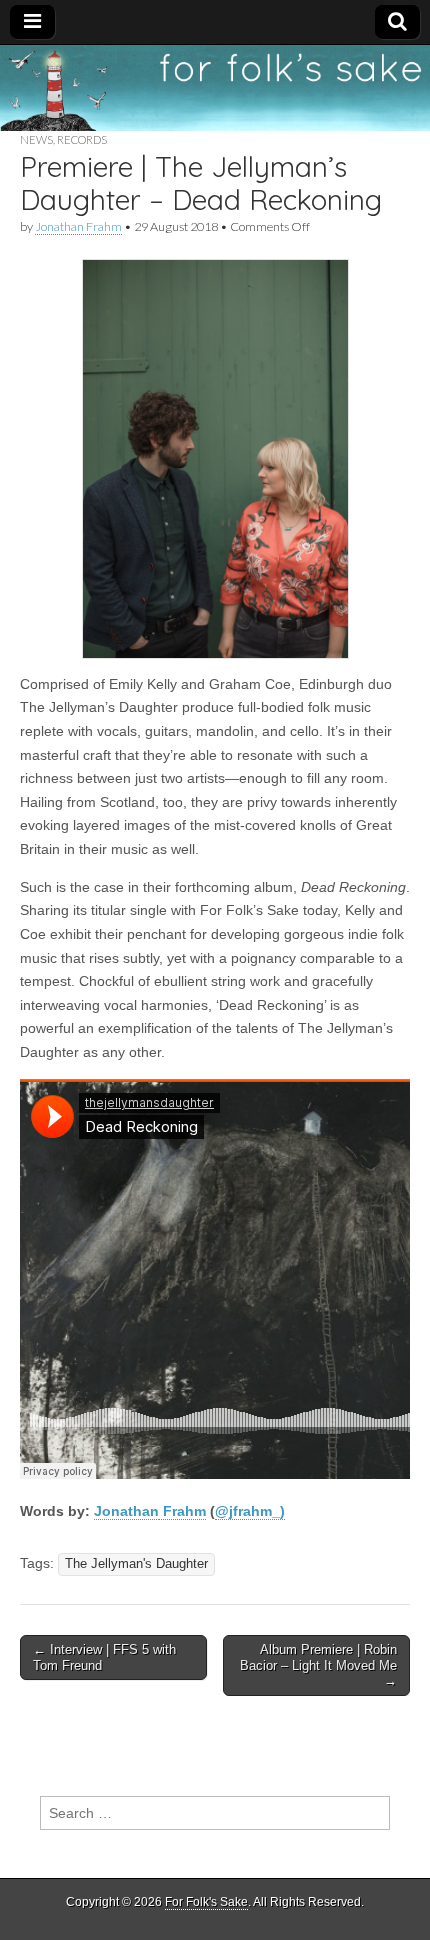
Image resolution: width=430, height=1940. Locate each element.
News (36, 139)
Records (82, 139)
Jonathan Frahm (78, 226)
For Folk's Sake (206, 1902)
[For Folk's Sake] (215, 88)
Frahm (182, 1511)
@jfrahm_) (250, 1511)
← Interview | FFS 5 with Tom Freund (104, 1657)
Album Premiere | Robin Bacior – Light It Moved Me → (318, 1665)
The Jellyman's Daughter (136, 1564)
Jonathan (126, 1511)
